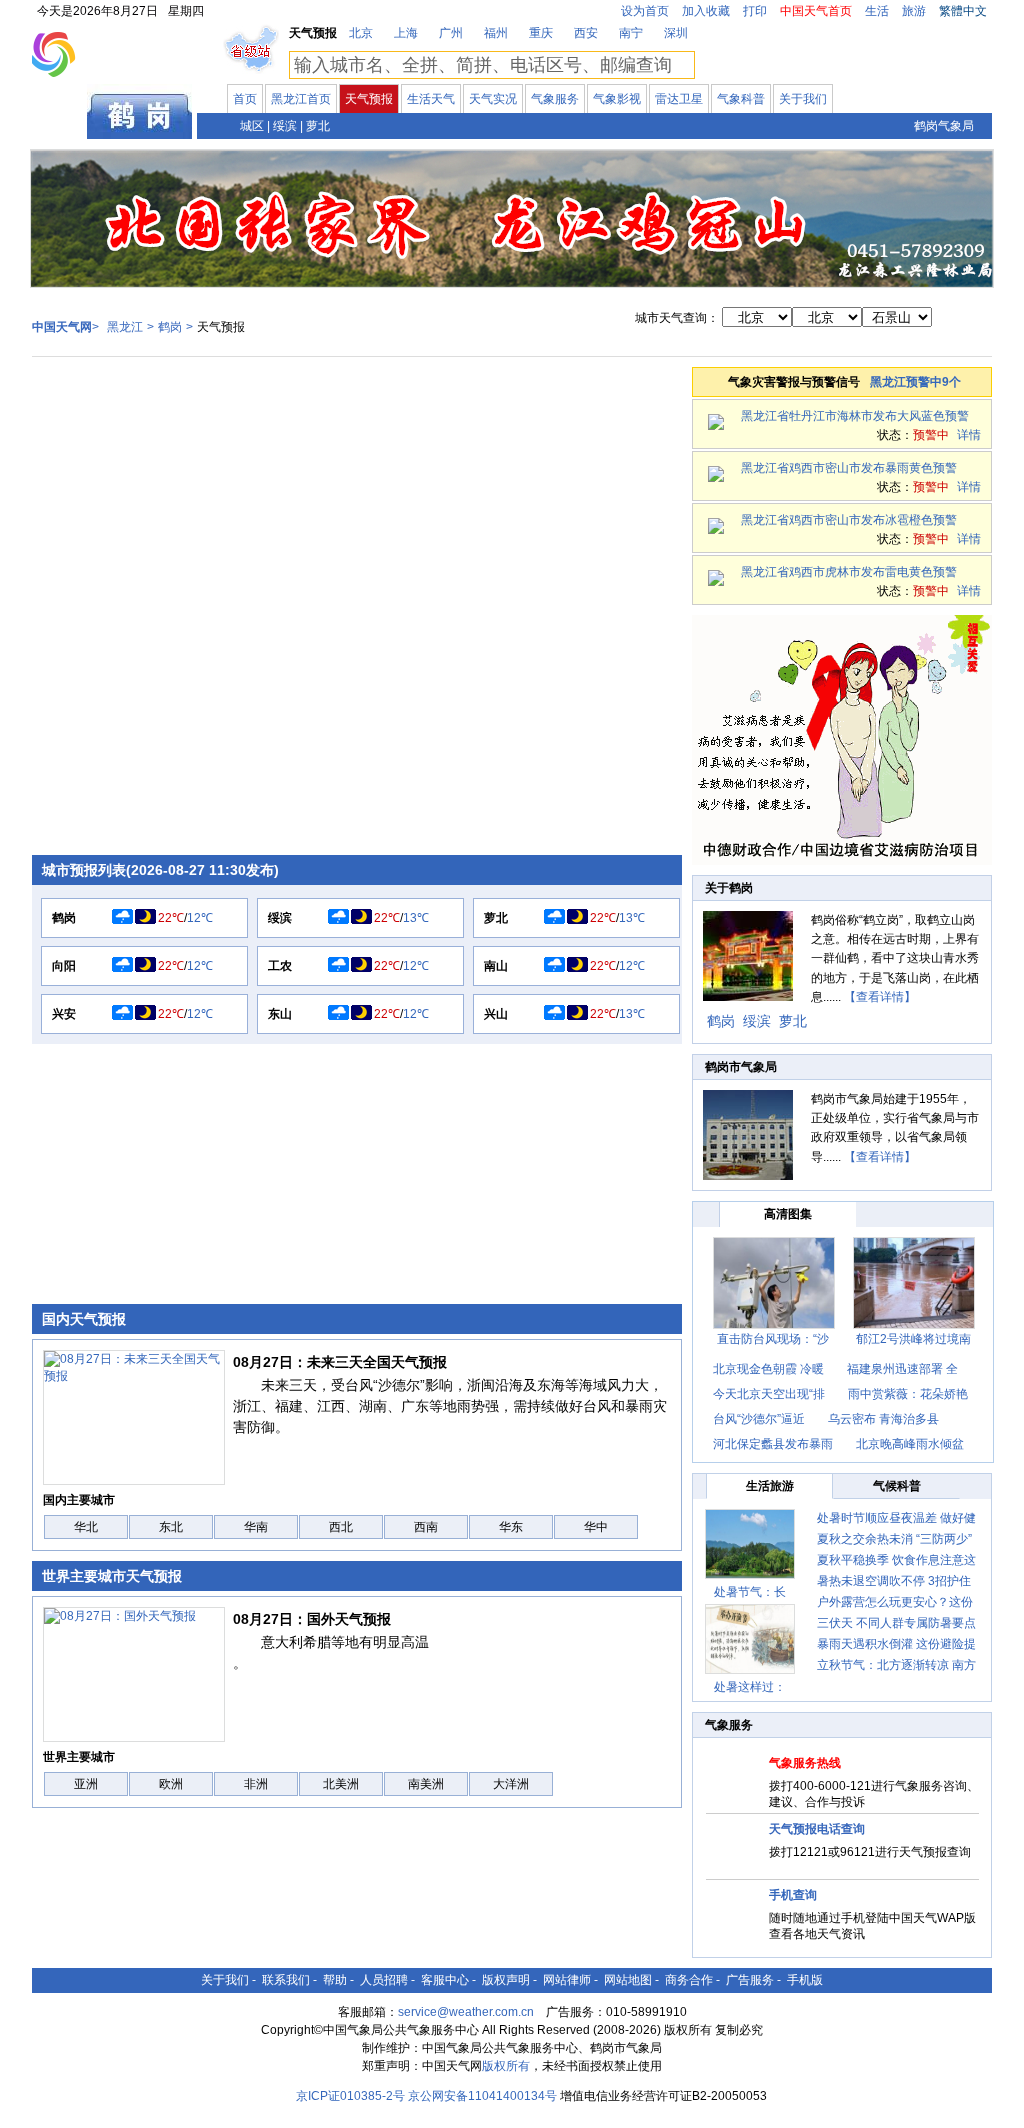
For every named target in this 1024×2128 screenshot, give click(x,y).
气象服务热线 (805, 1763)
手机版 (805, 1980)
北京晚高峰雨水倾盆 (910, 1444)
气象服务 (555, 99)
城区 (252, 126)
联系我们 (286, 1980)
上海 (406, 33)
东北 (171, 1527)
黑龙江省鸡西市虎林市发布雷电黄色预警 (849, 572)
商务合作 (689, 1980)
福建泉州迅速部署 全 (902, 1369)
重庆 (541, 33)
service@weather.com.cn (466, 2012)
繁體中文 (963, 11)
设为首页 (645, 11)
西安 (586, 33)
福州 (496, 33)
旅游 (914, 11)
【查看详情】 (880, 997)
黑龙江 (60, 124)
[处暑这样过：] (750, 1639)
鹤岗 (170, 327)
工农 (280, 966)
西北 (341, 1527)
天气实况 (493, 99)
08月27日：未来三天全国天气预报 (340, 1362)
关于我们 (803, 99)
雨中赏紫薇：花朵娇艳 (908, 1394)
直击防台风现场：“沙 (773, 1339)
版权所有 (506, 2066)
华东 (511, 1527)
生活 (877, 11)
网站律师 (567, 1980)
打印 (755, 11)
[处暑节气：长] (750, 1544)
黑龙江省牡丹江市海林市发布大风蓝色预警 (855, 416)
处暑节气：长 (750, 1592)
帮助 (335, 1980)
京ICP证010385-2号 (350, 2096)
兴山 (496, 1014)
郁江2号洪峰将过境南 (913, 1339)
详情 (969, 435)
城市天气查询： (677, 318)
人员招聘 (384, 1980)
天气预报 (369, 99)
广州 (451, 33)
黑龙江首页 (301, 99)
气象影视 (617, 99)
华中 (596, 1527)
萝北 (318, 126)
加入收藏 (706, 11)
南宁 (631, 33)
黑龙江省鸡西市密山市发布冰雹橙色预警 (849, 520)
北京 (361, 33)
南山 (496, 966)
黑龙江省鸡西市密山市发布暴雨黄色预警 (849, 468)
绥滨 (285, 126)
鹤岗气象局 (944, 126)
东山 (280, 1014)
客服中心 (445, 1980)
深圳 (676, 33)
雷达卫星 (679, 99)
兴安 (64, 1014)
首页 (245, 99)
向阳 (64, 966)
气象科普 (741, 99)
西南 (426, 1527)
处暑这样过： (750, 1687)
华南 (256, 1527)
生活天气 (431, 99)
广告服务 (750, 1980)
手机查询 (793, 1895)
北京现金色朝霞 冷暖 (768, 1369)
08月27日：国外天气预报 (312, 1619)
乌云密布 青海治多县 (883, 1419)
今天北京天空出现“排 (769, 1394)
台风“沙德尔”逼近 (760, 1419)
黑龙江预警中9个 (915, 382)
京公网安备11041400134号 (482, 2096)
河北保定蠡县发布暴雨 (773, 1444)
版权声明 (506, 1980)
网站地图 (628, 1980)
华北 (86, 1527)
